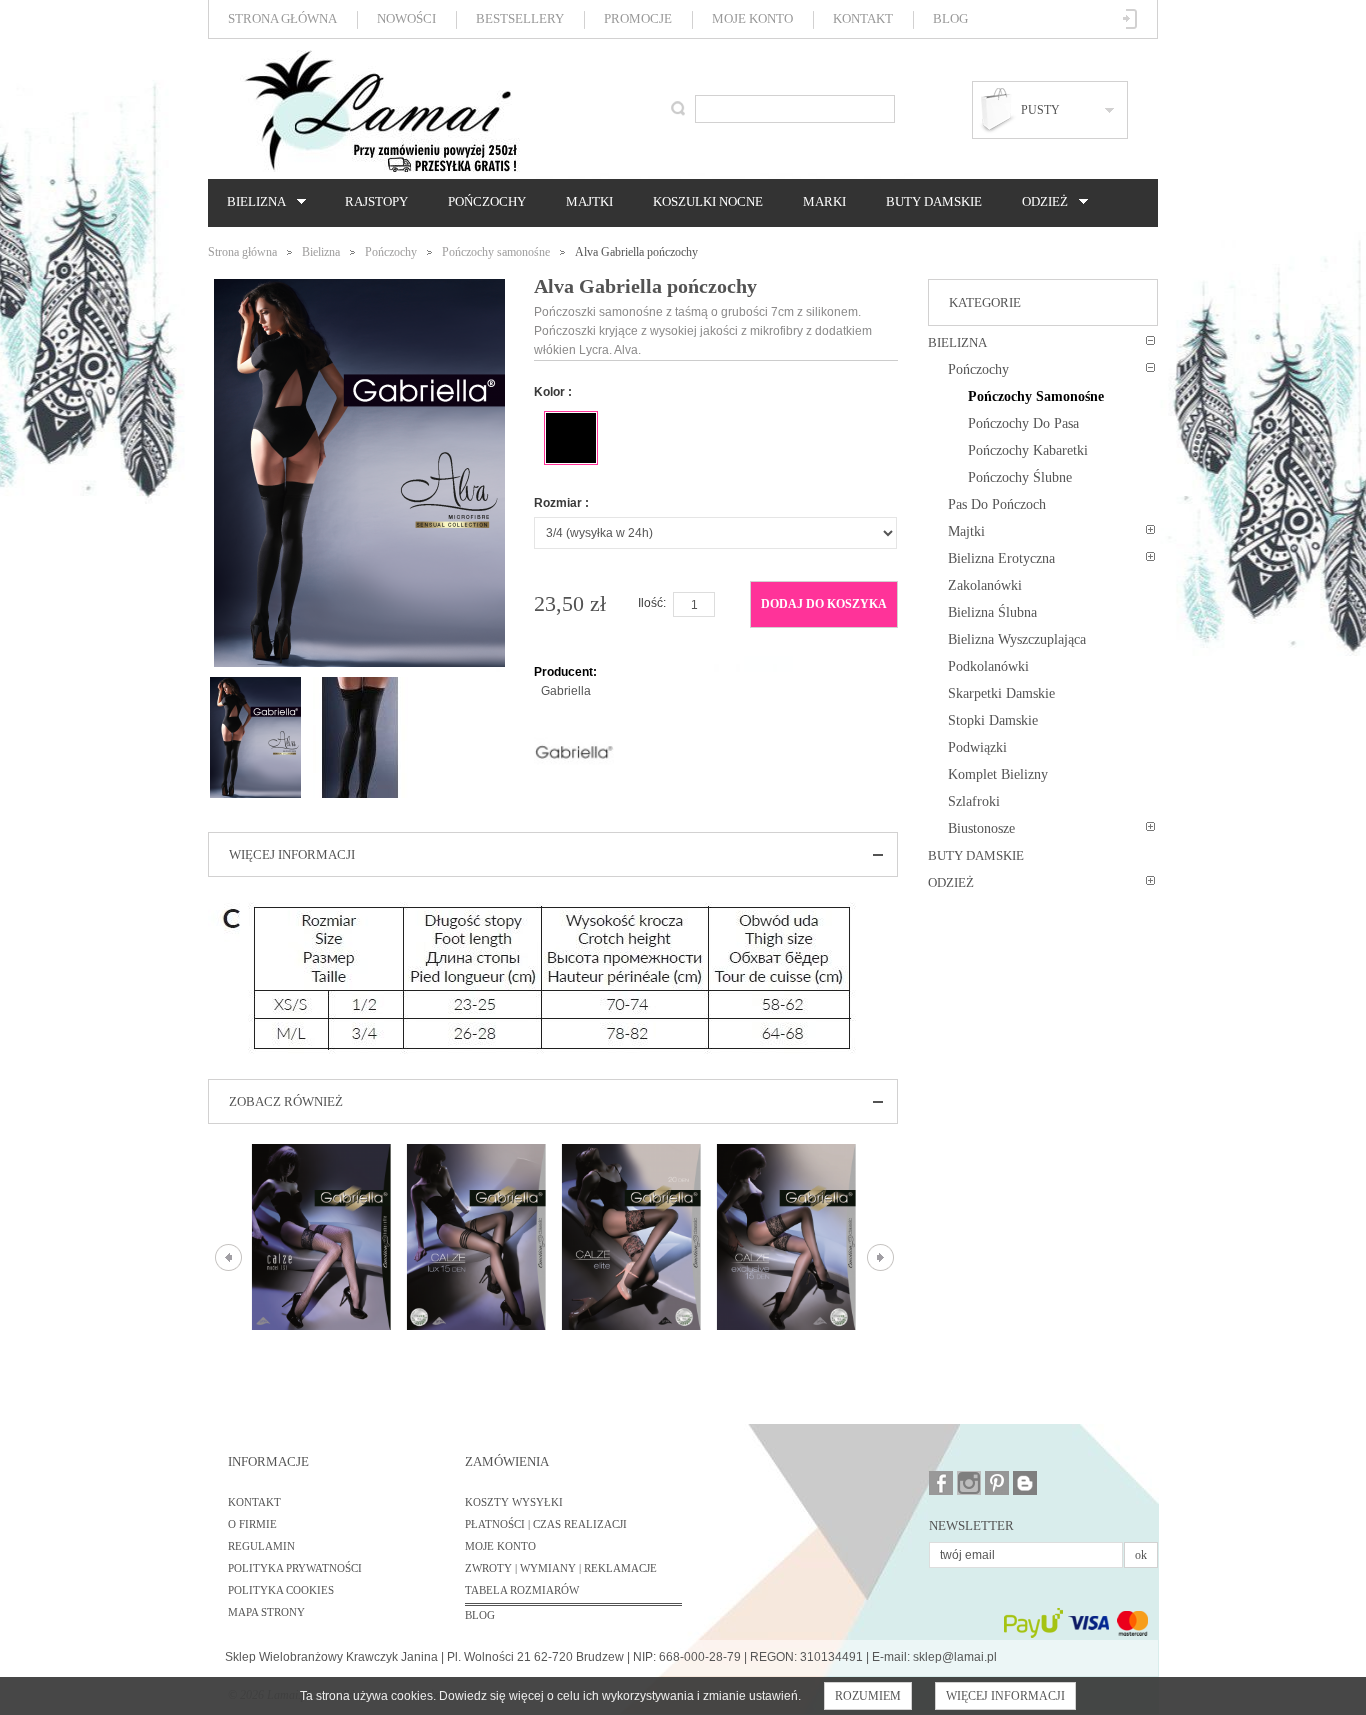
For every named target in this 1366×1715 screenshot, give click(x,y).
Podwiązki (977, 747)
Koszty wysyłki (514, 1502)
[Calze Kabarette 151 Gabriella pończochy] (321, 1237)
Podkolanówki (988, 666)
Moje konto (752, 18)
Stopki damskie (993, 720)
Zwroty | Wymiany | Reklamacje (561, 1568)
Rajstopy (376, 201)
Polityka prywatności (295, 1568)
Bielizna (251, 202)
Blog (950, 18)
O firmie (252, 1524)
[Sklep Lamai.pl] (380, 111)
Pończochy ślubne (1020, 477)
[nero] (571, 438)
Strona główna (282, 18)
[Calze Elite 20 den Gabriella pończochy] (631, 1237)
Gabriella (566, 691)
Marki (824, 201)
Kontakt (863, 18)
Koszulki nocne (708, 201)
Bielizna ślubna (992, 612)
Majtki (589, 201)
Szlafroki (974, 801)
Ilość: (652, 603)
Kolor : (553, 392)
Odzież (1040, 202)
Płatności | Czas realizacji (546, 1524)
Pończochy (487, 201)
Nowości (406, 18)
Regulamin (261, 1546)
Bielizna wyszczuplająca (1017, 639)
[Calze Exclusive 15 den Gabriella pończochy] (786, 1237)
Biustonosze (981, 828)
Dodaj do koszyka (824, 604)
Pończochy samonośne (496, 252)
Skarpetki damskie (1001, 693)
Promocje (638, 18)
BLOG (480, 1615)
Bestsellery (520, 18)
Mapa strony (266, 1612)
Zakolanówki (985, 585)
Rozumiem (868, 1696)
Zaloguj (1130, 19)
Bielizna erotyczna (1001, 558)
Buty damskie (934, 201)
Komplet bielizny (998, 774)
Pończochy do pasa (1023, 423)
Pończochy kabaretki (1028, 450)
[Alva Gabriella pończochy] (255, 686)
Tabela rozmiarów (522, 1590)
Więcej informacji (1005, 1696)
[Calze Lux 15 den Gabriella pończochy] (476, 1237)
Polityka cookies (281, 1590)
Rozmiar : (561, 503)
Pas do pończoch (997, 504)
